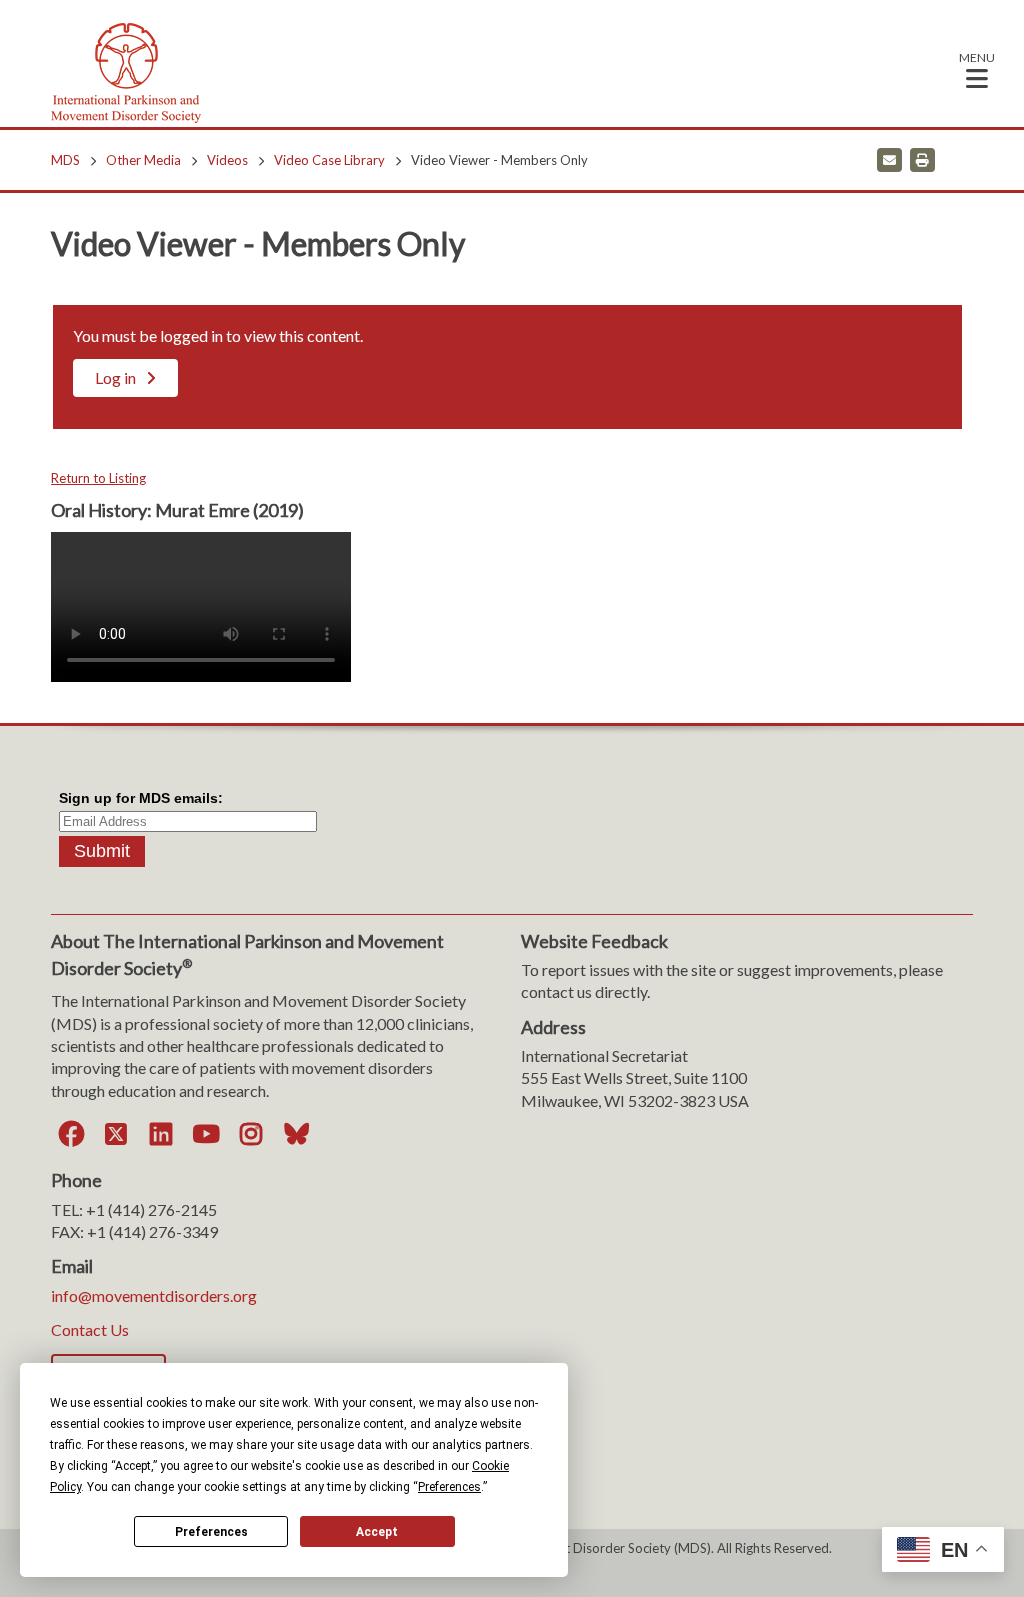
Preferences (211, 1532)
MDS (65, 160)
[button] (977, 69)
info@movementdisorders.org (154, 1295)
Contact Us (90, 1329)
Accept (377, 1532)
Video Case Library (329, 160)
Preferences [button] (449, 1487)
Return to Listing (98, 478)
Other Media (143, 160)
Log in (115, 377)
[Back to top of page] (832, 1550)
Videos (227, 160)
